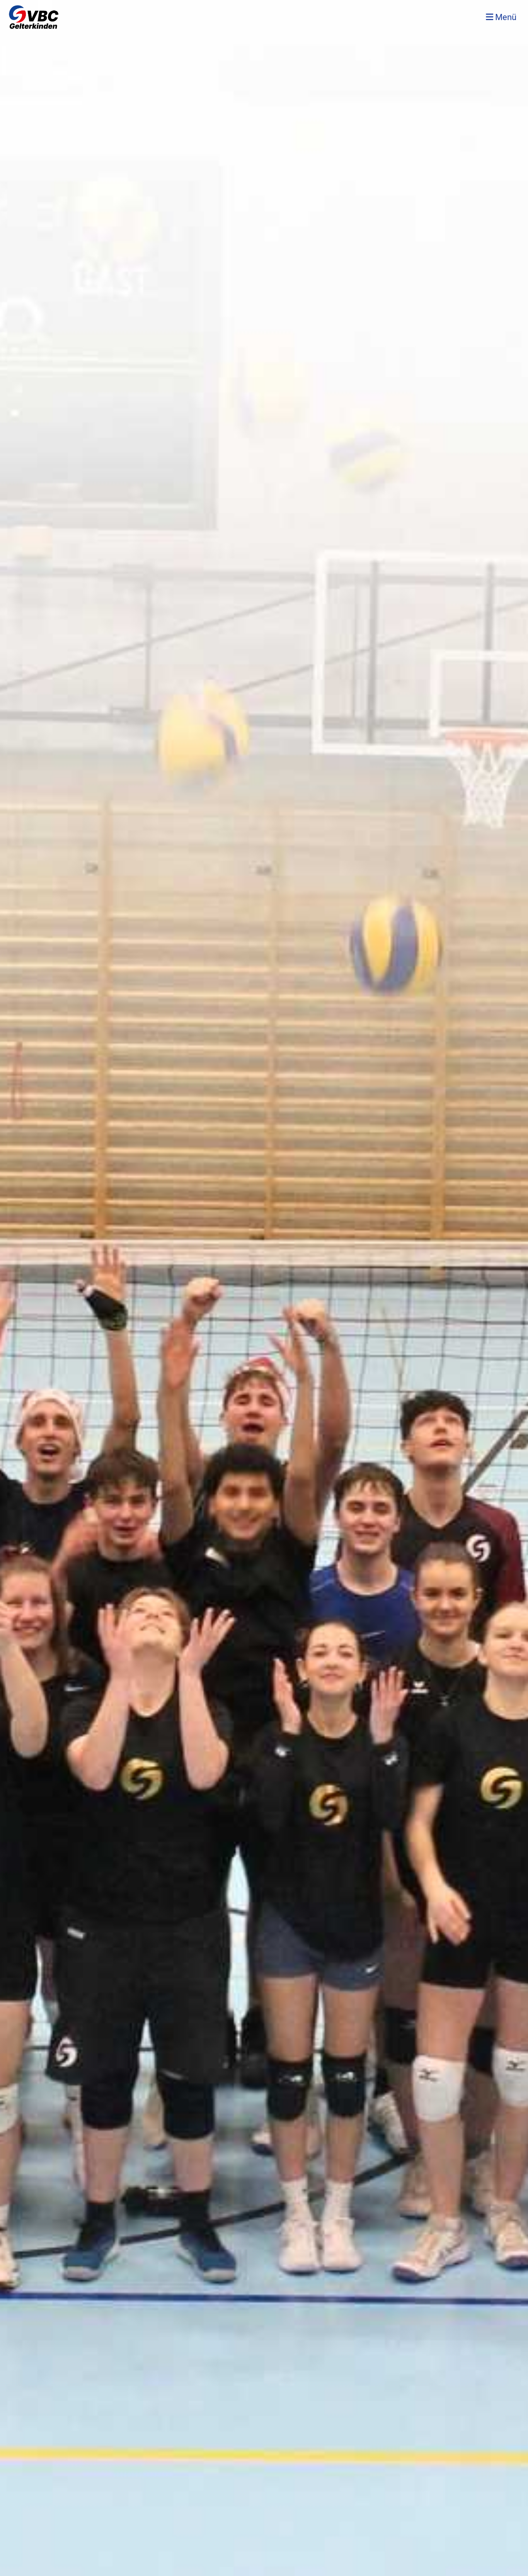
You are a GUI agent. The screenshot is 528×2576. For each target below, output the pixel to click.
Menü (505, 17)
